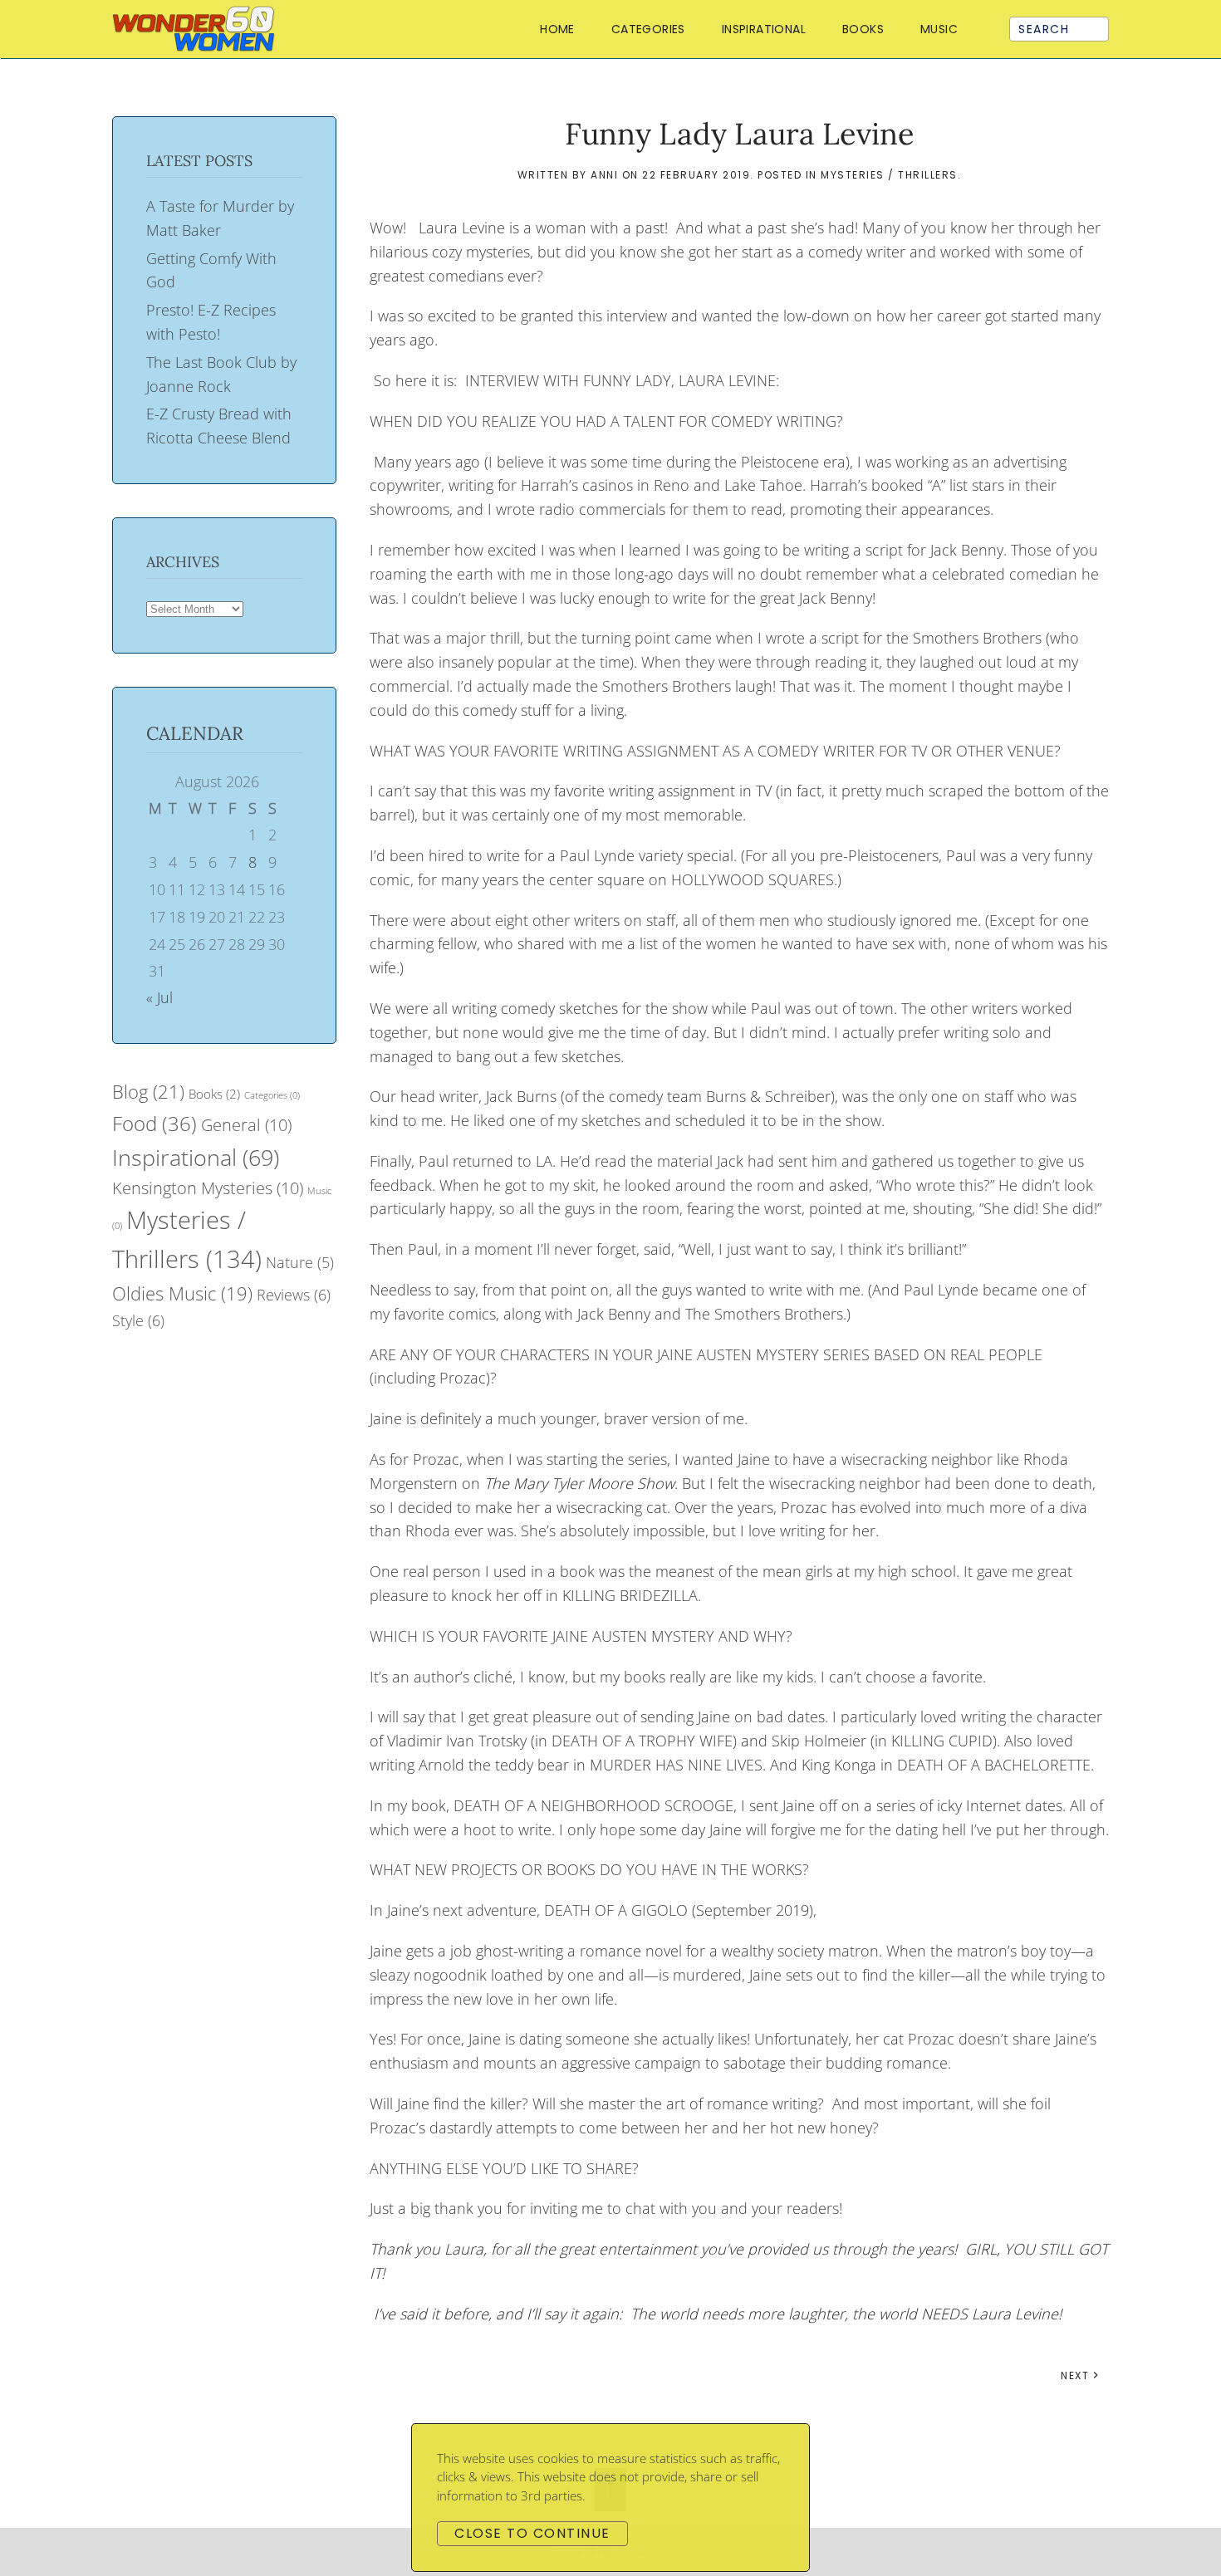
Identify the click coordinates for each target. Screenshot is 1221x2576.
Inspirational (764, 29)
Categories (272, 1095)
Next (1075, 2375)
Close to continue (532, 2533)
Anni (604, 175)
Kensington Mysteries (208, 1188)
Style (138, 1320)
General (246, 1125)
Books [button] (863, 29)
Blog (148, 1092)
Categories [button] (648, 29)
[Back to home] (197, 29)
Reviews (294, 1295)
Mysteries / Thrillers (889, 175)
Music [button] (939, 29)
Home (557, 29)
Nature (300, 1262)
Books (214, 1094)
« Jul (159, 997)
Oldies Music (182, 1293)
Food (154, 1123)
